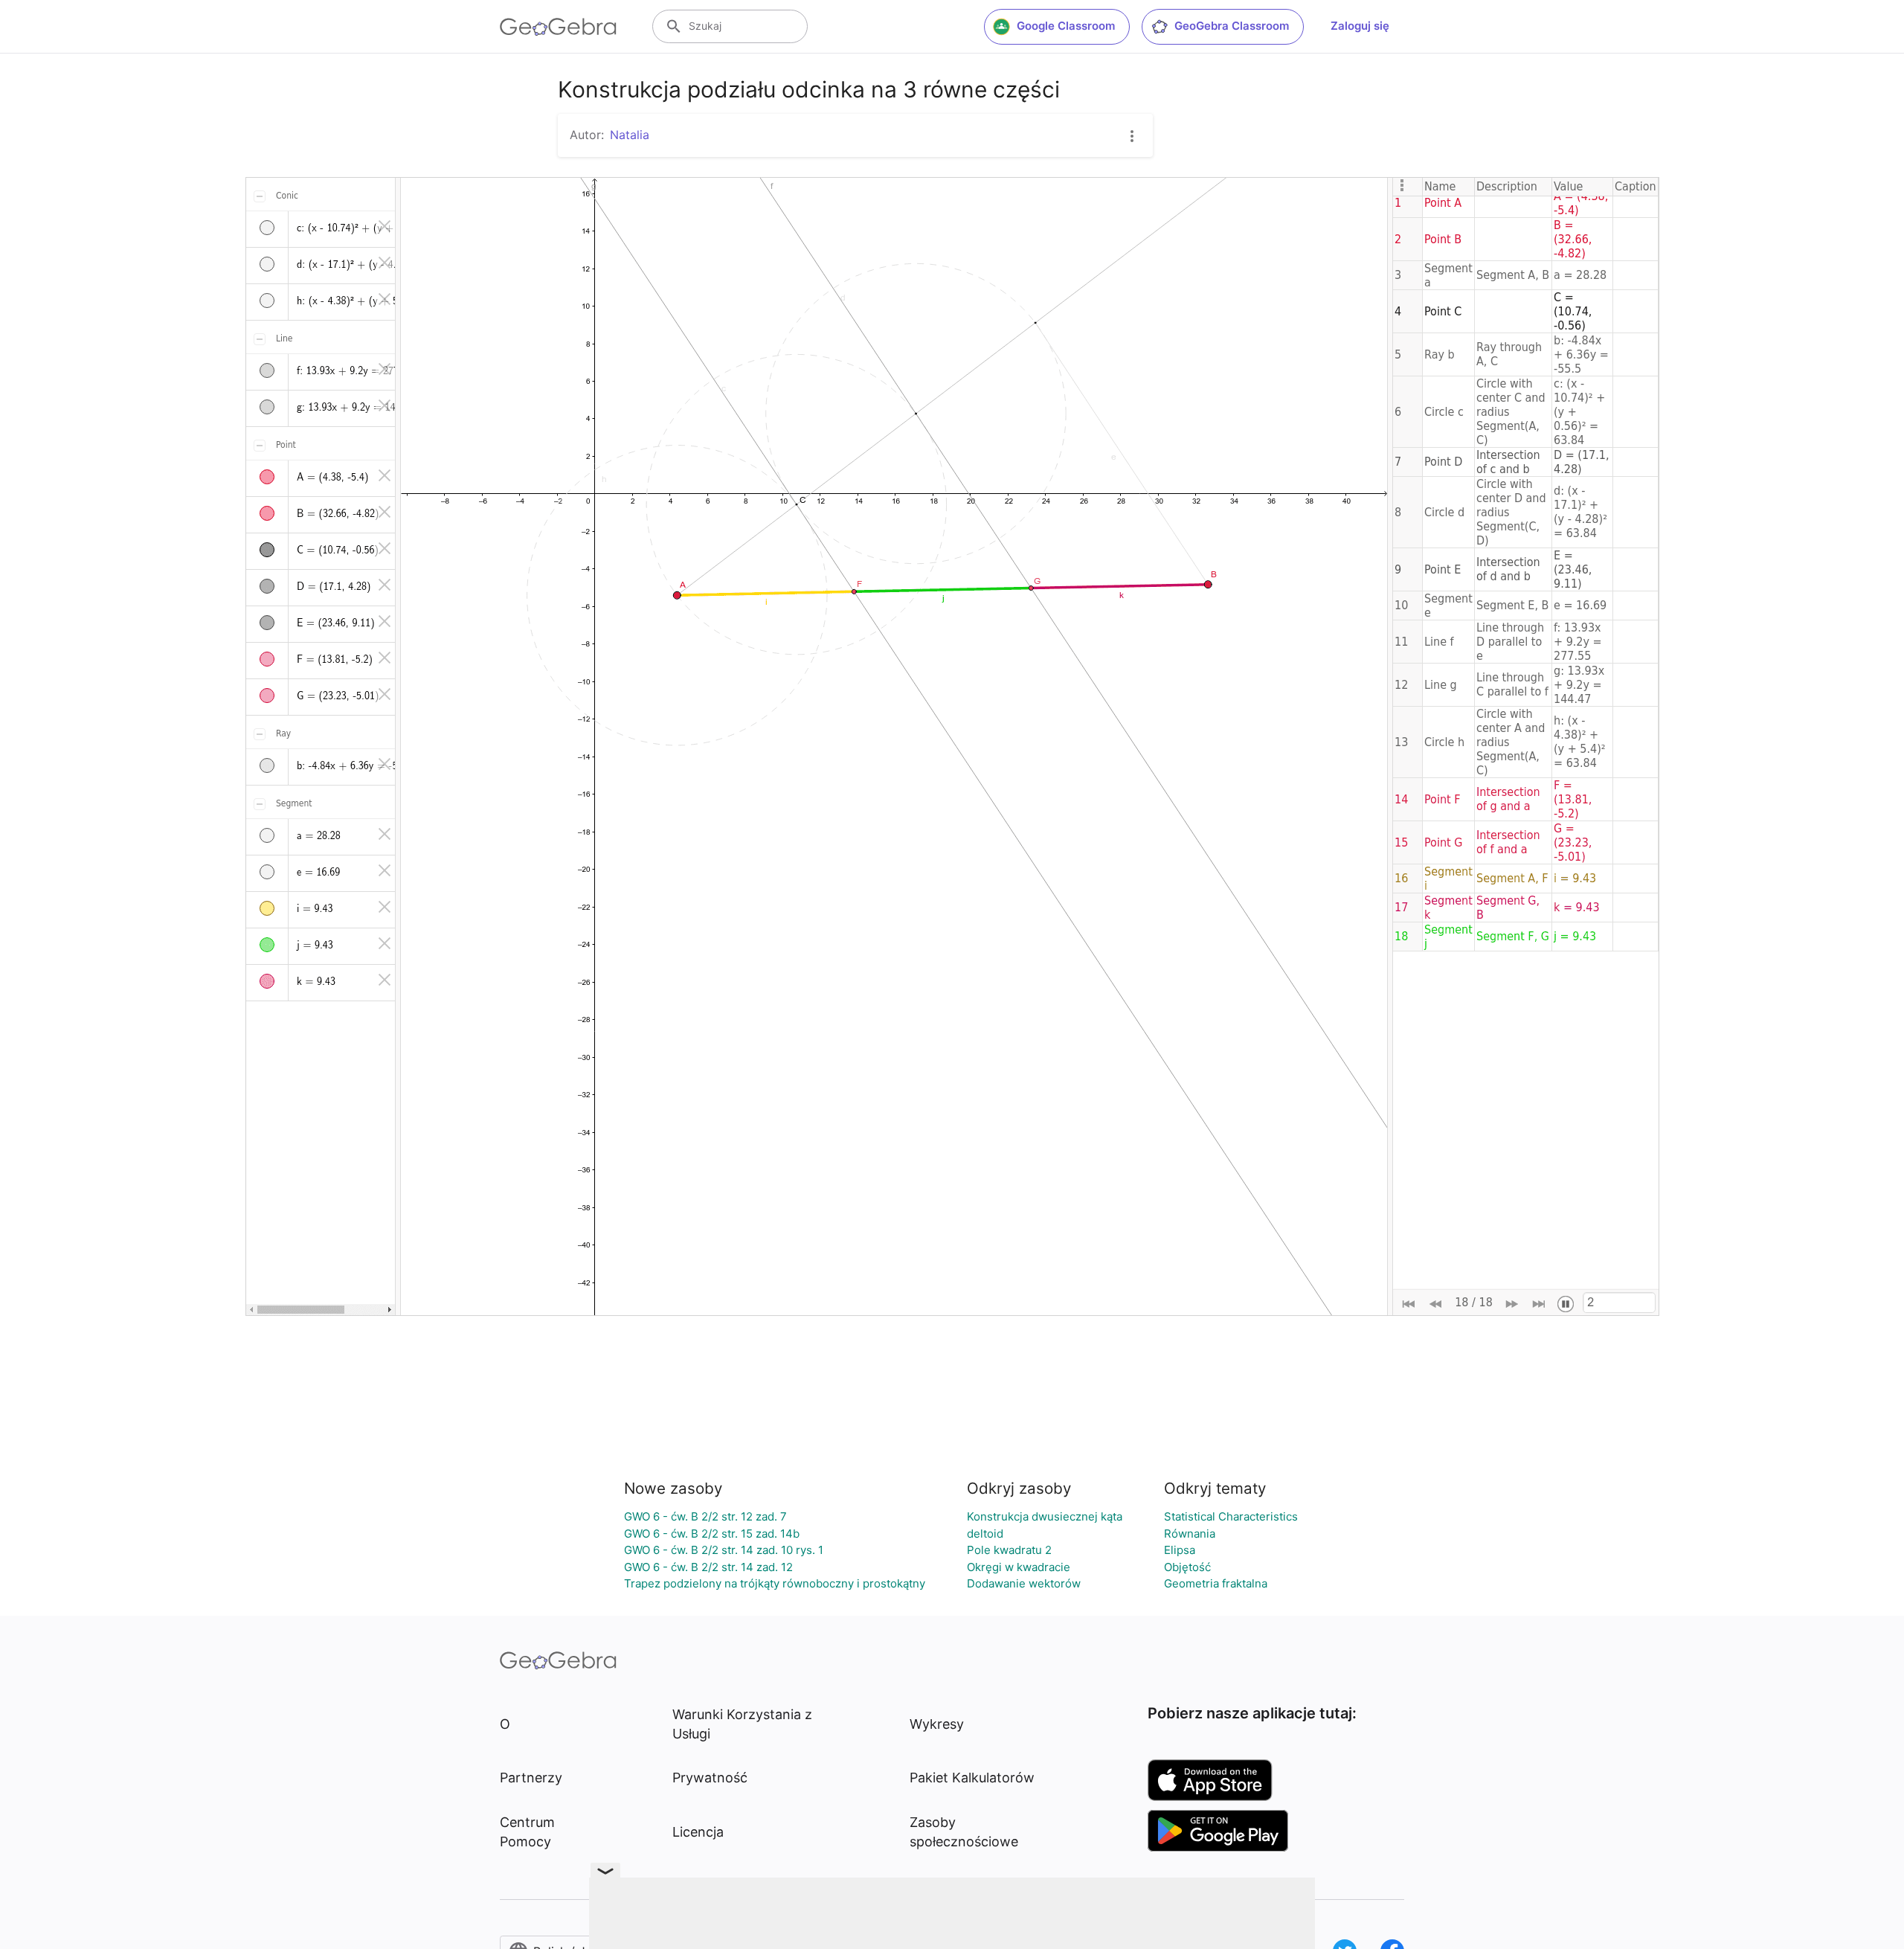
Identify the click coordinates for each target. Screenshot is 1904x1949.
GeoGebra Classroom (1232, 26)
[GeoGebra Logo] (558, 27)
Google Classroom (1066, 26)
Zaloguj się (1360, 26)
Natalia (630, 135)
